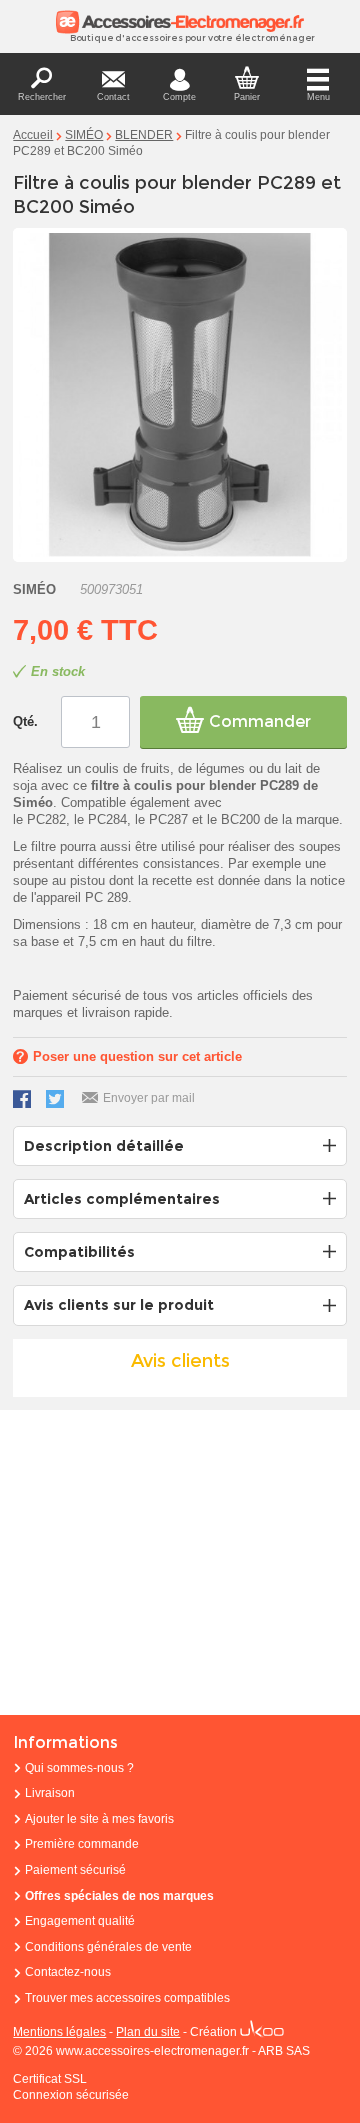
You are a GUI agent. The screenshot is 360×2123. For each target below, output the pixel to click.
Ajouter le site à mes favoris (99, 1819)
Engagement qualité (80, 1921)
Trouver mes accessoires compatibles (127, 1998)
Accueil (33, 135)
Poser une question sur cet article (137, 1056)
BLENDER (144, 135)
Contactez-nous (68, 1972)
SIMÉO (84, 135)
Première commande (82, 1844)
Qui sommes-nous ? (79, 1768)
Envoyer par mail (149, 1098)
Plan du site (148, 2032)
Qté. (25, 721)
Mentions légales (59, 2032)
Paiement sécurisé (75, 1870)
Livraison (50, 1793)
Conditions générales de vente (108, 1947)
